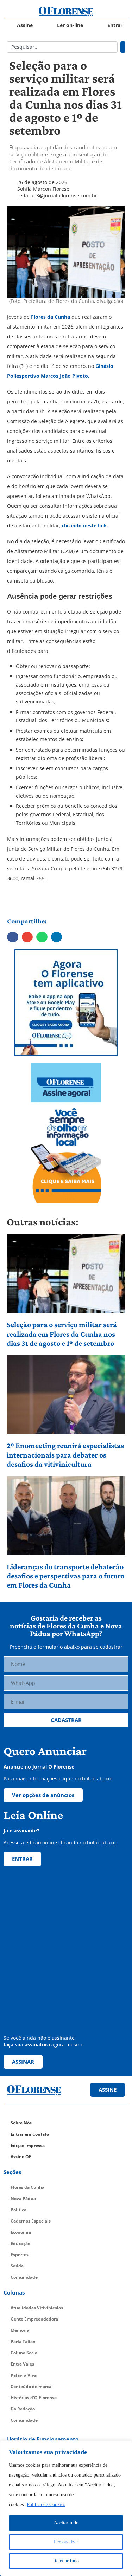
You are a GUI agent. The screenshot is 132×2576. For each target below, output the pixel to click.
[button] (13, 937)
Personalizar (66, 2542)
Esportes (20, 2255)
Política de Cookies (46, 2504)
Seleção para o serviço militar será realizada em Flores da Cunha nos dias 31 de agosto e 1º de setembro (62, 1334)
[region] (66, 2508)
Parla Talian (23, 2341)
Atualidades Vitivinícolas (37, 2308)
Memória (20, 2330)
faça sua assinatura (27, 2045)
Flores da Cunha (50, 317)
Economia (21, 2232)
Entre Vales (22, 2364)
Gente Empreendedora (34, 2319)
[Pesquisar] (123, 47)
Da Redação (23, 2409)
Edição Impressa (28, 2145)
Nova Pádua (23, 2198)
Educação (20, 2243)
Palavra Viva (24, 2375)
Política (18, 2210)
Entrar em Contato (30, 2134)
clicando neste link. (84, 525)
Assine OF (21, 2157)
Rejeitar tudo (66, 2561)
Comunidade (24, 2277)
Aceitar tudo (66, 2523)
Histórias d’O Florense (34, 2398)
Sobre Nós (21, 2123)
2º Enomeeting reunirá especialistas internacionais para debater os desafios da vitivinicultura (65, 1455)
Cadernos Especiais (31, 2221)
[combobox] (62, 47)
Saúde (17, 2266)
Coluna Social (25, 2353)
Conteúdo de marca (31, 2386)
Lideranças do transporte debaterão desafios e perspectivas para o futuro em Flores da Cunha (65, 1576)
